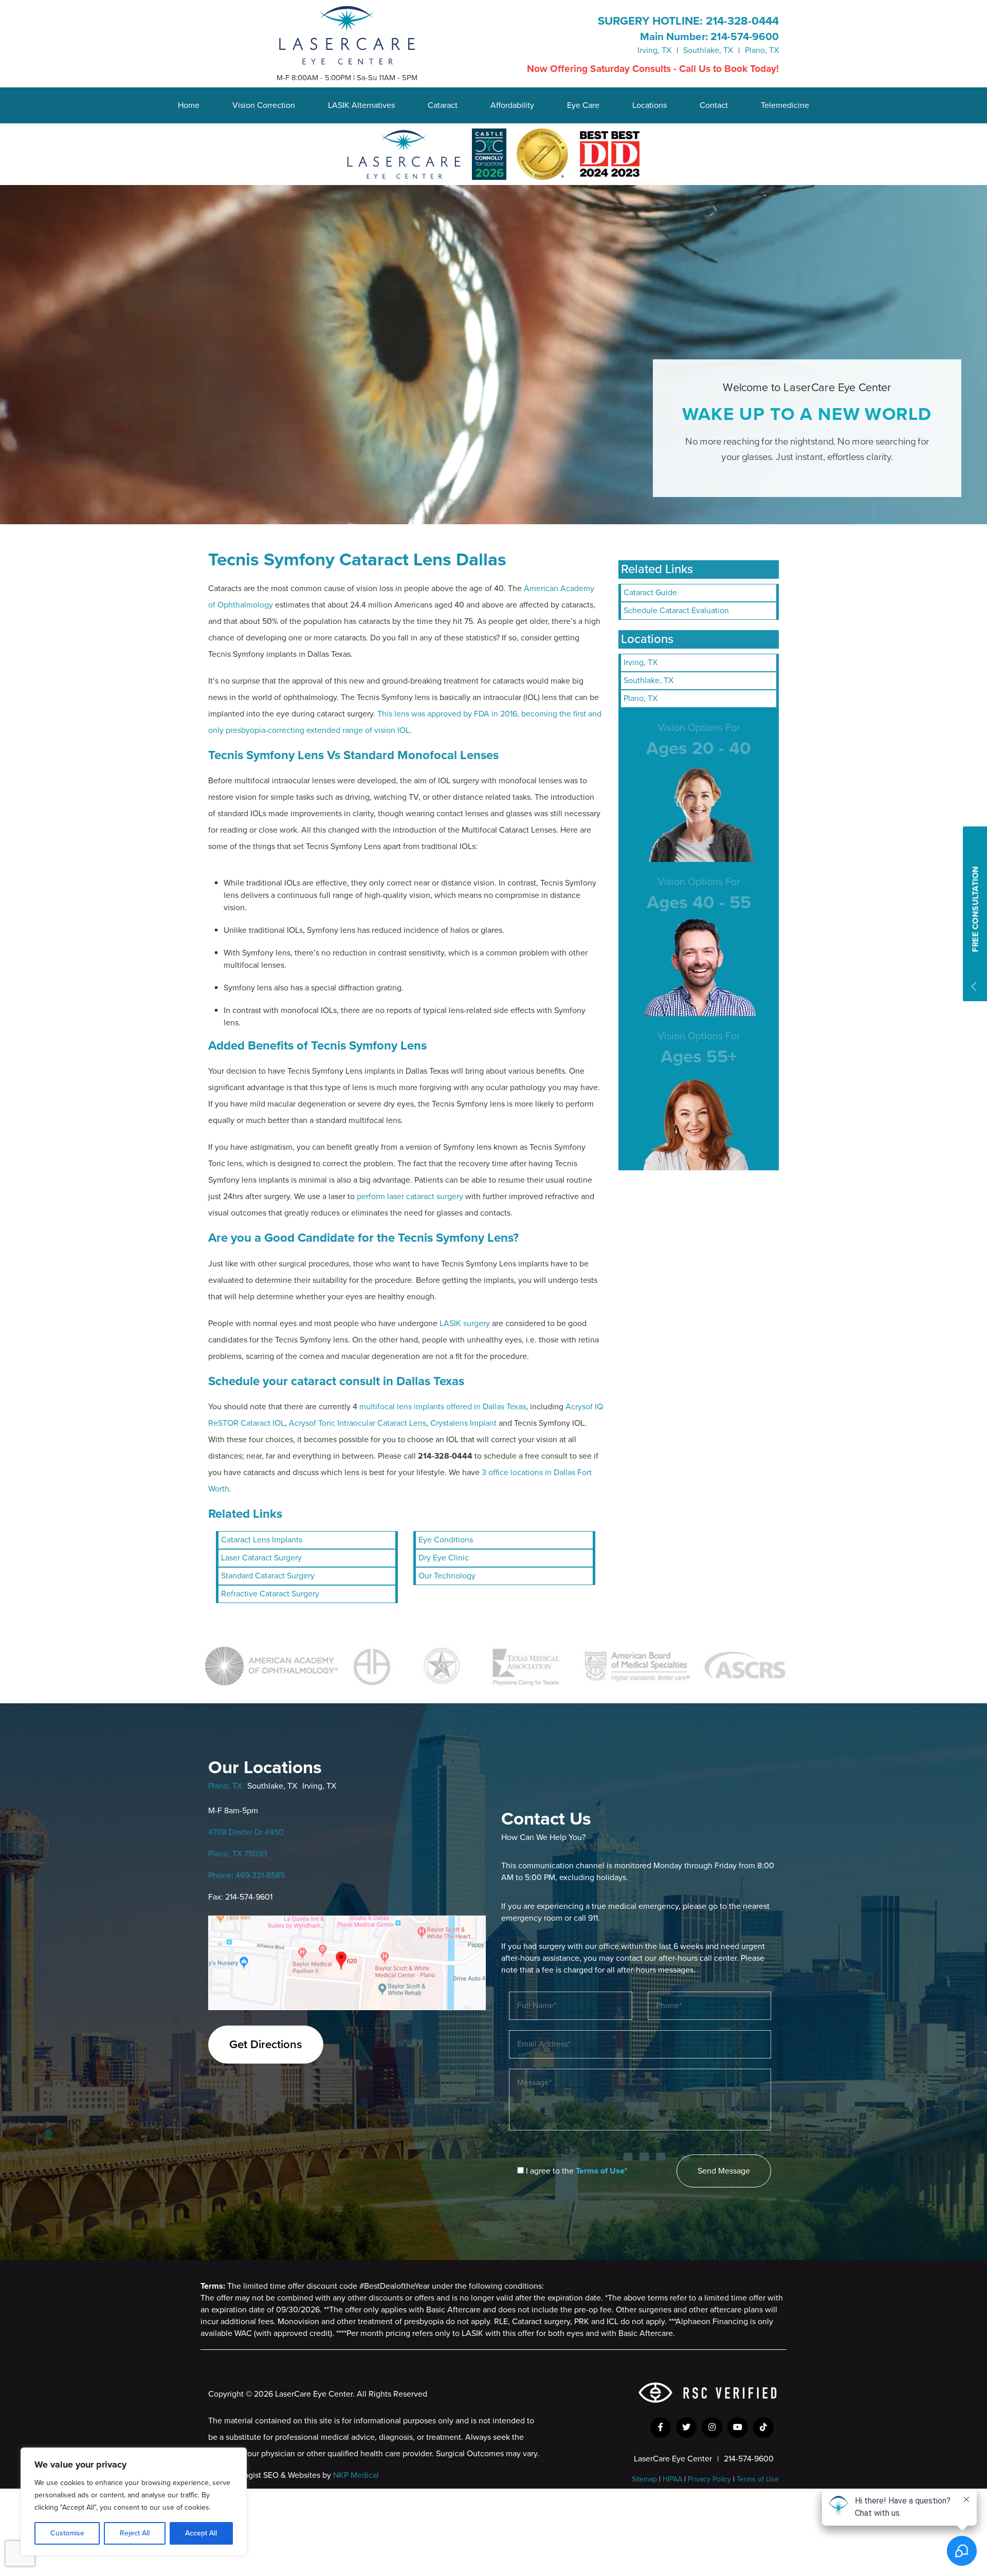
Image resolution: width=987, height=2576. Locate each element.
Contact (714, 105)
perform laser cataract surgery (410, 1197)
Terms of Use (758, 2479)
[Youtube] (738, 2427)
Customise (67, 2533)
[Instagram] (712, 2427)
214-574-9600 (745, 37)
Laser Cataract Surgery (261, 1558)
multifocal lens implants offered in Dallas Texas (443, 1407)
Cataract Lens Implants (262, 1540)
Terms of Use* (602, 2171)
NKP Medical (356, 2475)
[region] (134, 2501)
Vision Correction (264, 105)
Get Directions (266, 2044)
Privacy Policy (709, 2479)
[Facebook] (661, 2427)
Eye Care (583, 105)
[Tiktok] (763, 2427)
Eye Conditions (446, 1540)
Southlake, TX (708, 50)
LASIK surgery (465, 1323)
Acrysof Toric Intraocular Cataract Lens (358, 1423)
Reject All (135, 2533)
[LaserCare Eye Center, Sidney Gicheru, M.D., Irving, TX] (347, 34)
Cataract (443, 105)
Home (189, 105)
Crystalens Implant (463, 1423)
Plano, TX (762, 50)
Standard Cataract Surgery (268, 1576)
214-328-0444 (742, 21)
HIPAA (672, 2479)
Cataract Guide (650, 593)
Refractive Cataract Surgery (270, 1594)
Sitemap (644, 2479)
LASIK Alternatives (361, 105)
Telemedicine (785, 105)
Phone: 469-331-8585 (246, 1875)
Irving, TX (654, 50)
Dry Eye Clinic (444, 1558)
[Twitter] (686, 2427)
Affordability (512, 105)
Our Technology (447, 1576)
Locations (650, 105)
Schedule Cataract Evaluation (676, 611)
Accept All (201, 2533)
